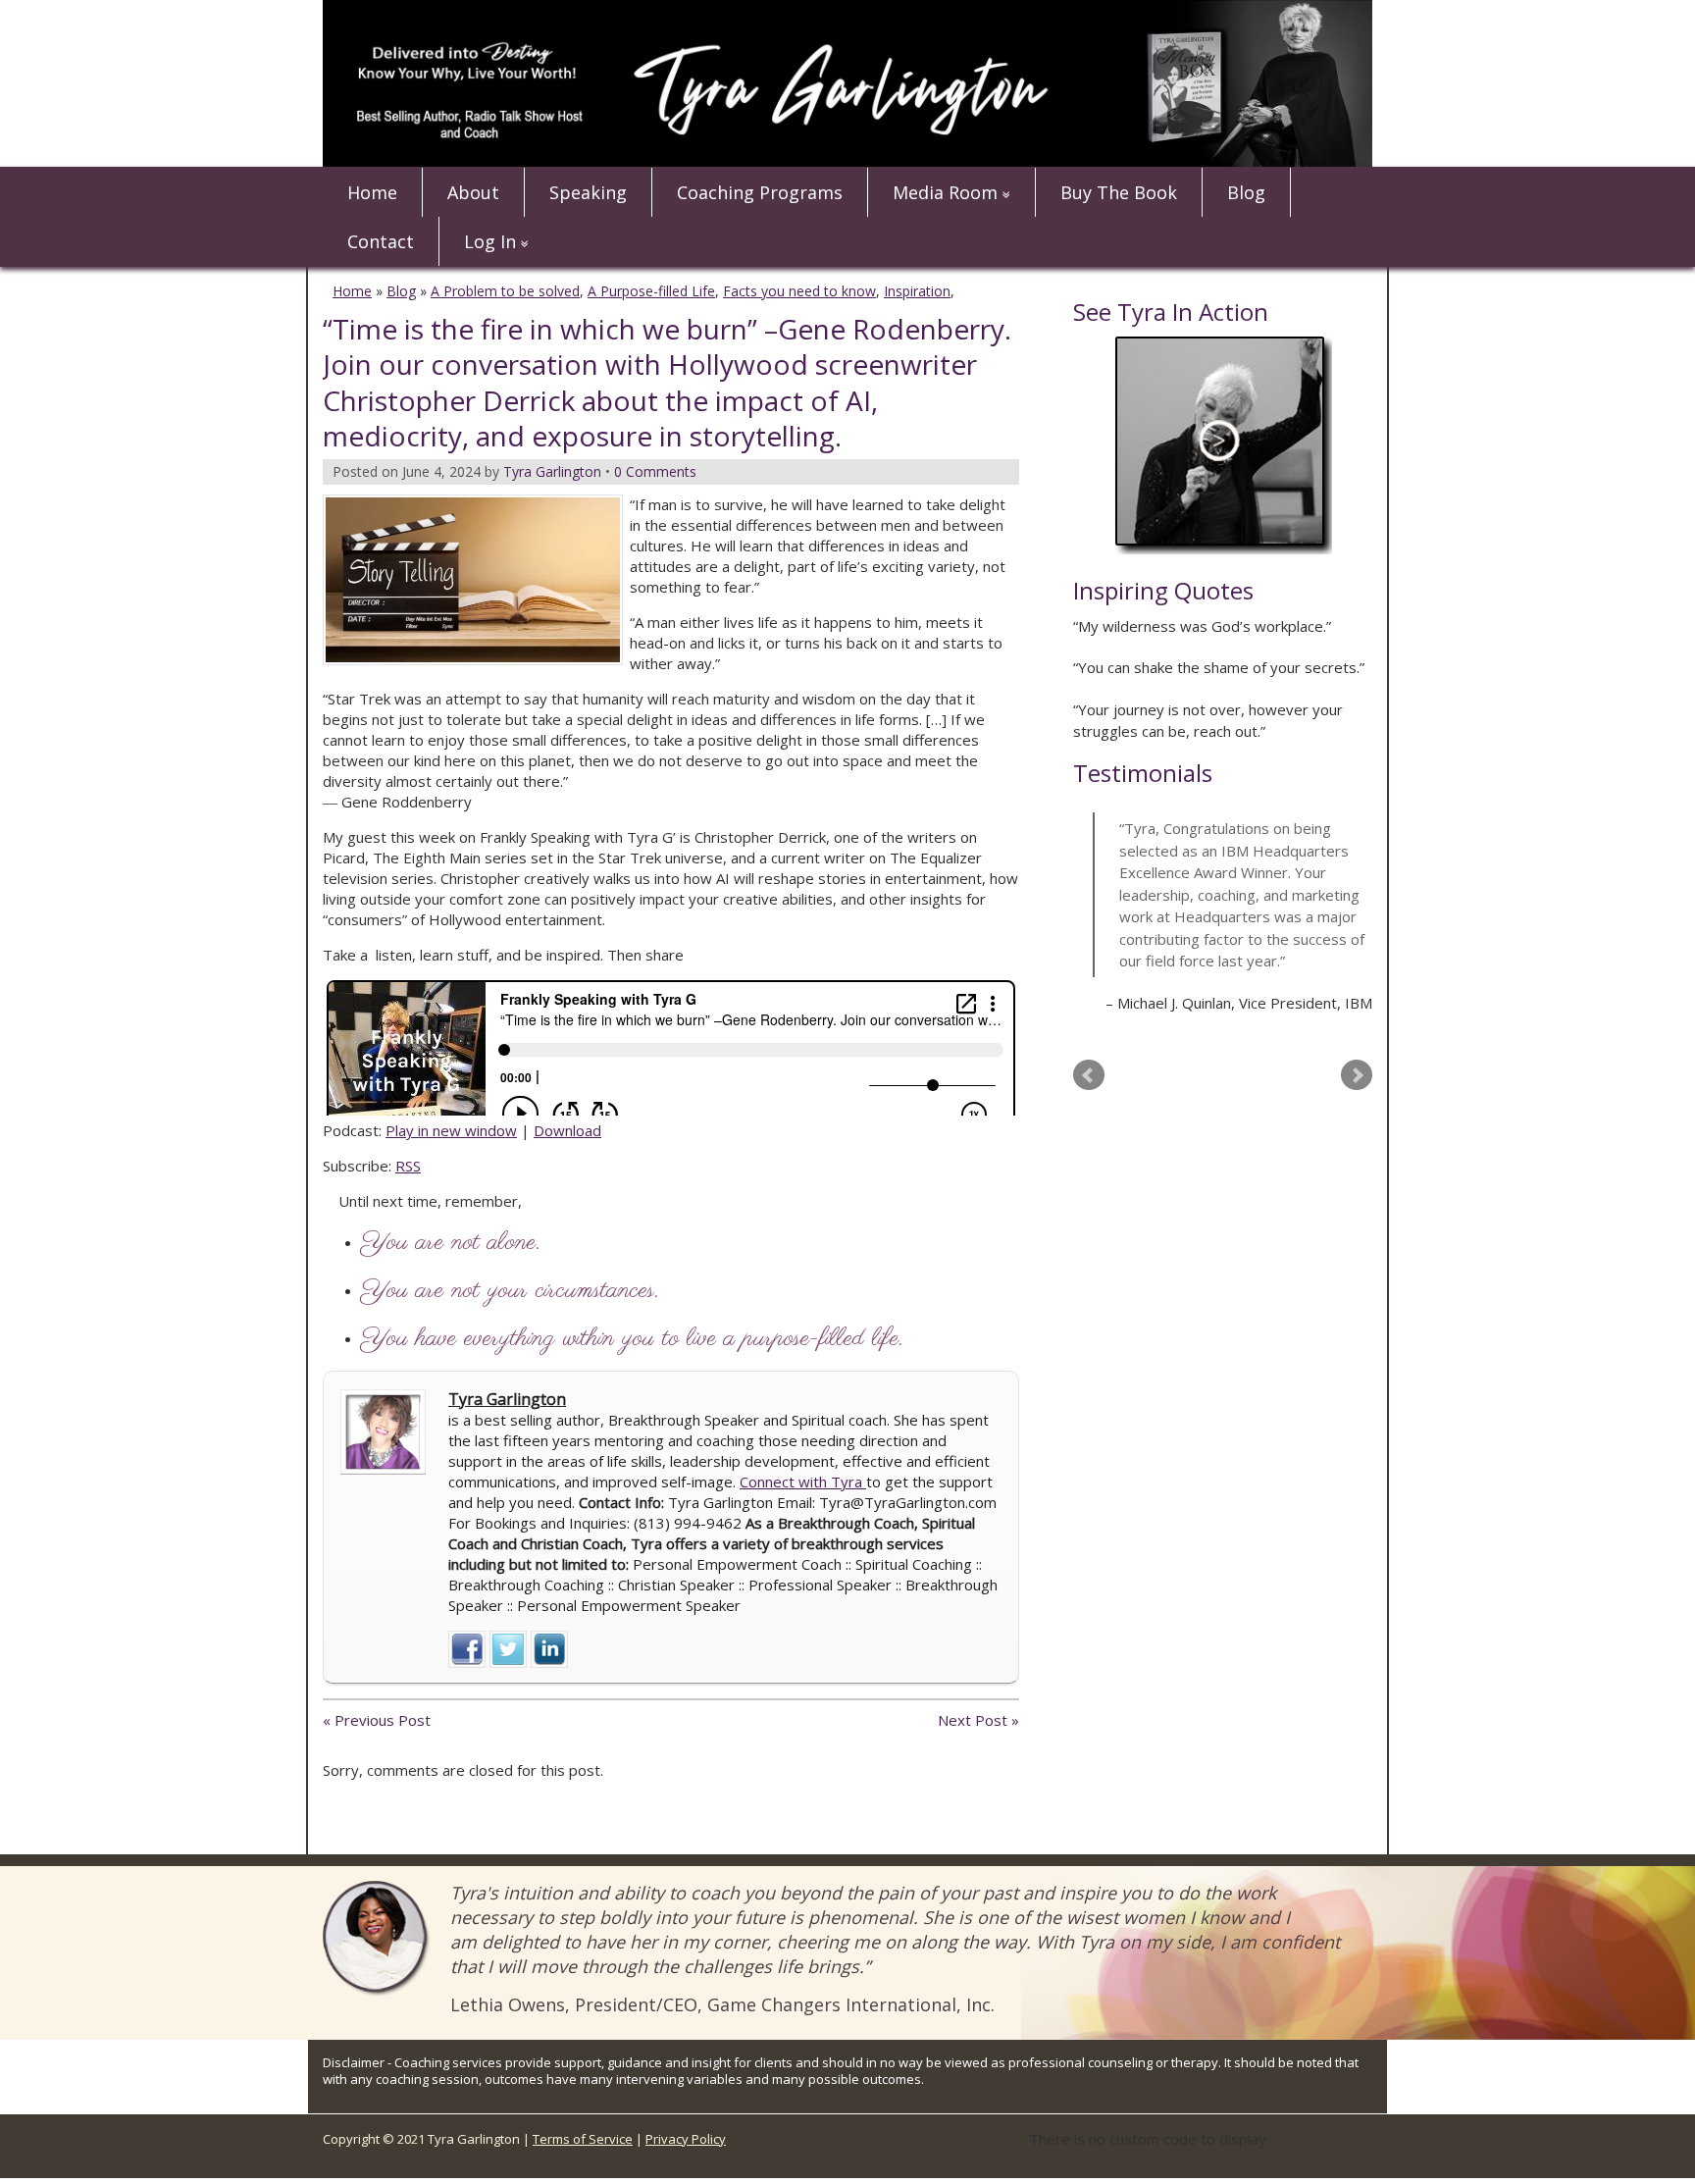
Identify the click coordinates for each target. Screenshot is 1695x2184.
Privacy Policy (686, 2139)
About (473, 192)
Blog (1246, 192)
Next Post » (978, 1720)
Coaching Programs (760, 192)
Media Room (945, 192)
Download (567, 1130)
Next (1357, 1075)
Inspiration (917, 291)
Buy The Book (1119, 192)
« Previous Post (377, 1720)
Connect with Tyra (803, 1482)
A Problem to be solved (505, 291)
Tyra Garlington (507, 1399)
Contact (381, 241)
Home (372, 192)
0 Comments (655, 471)
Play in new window (451, 1130)
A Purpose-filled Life (651, 291)
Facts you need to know (799, 291)
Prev (1089, 1075)
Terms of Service (583, 2139)
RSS (408, 1166)
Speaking (588, 192)
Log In (490, 241)
